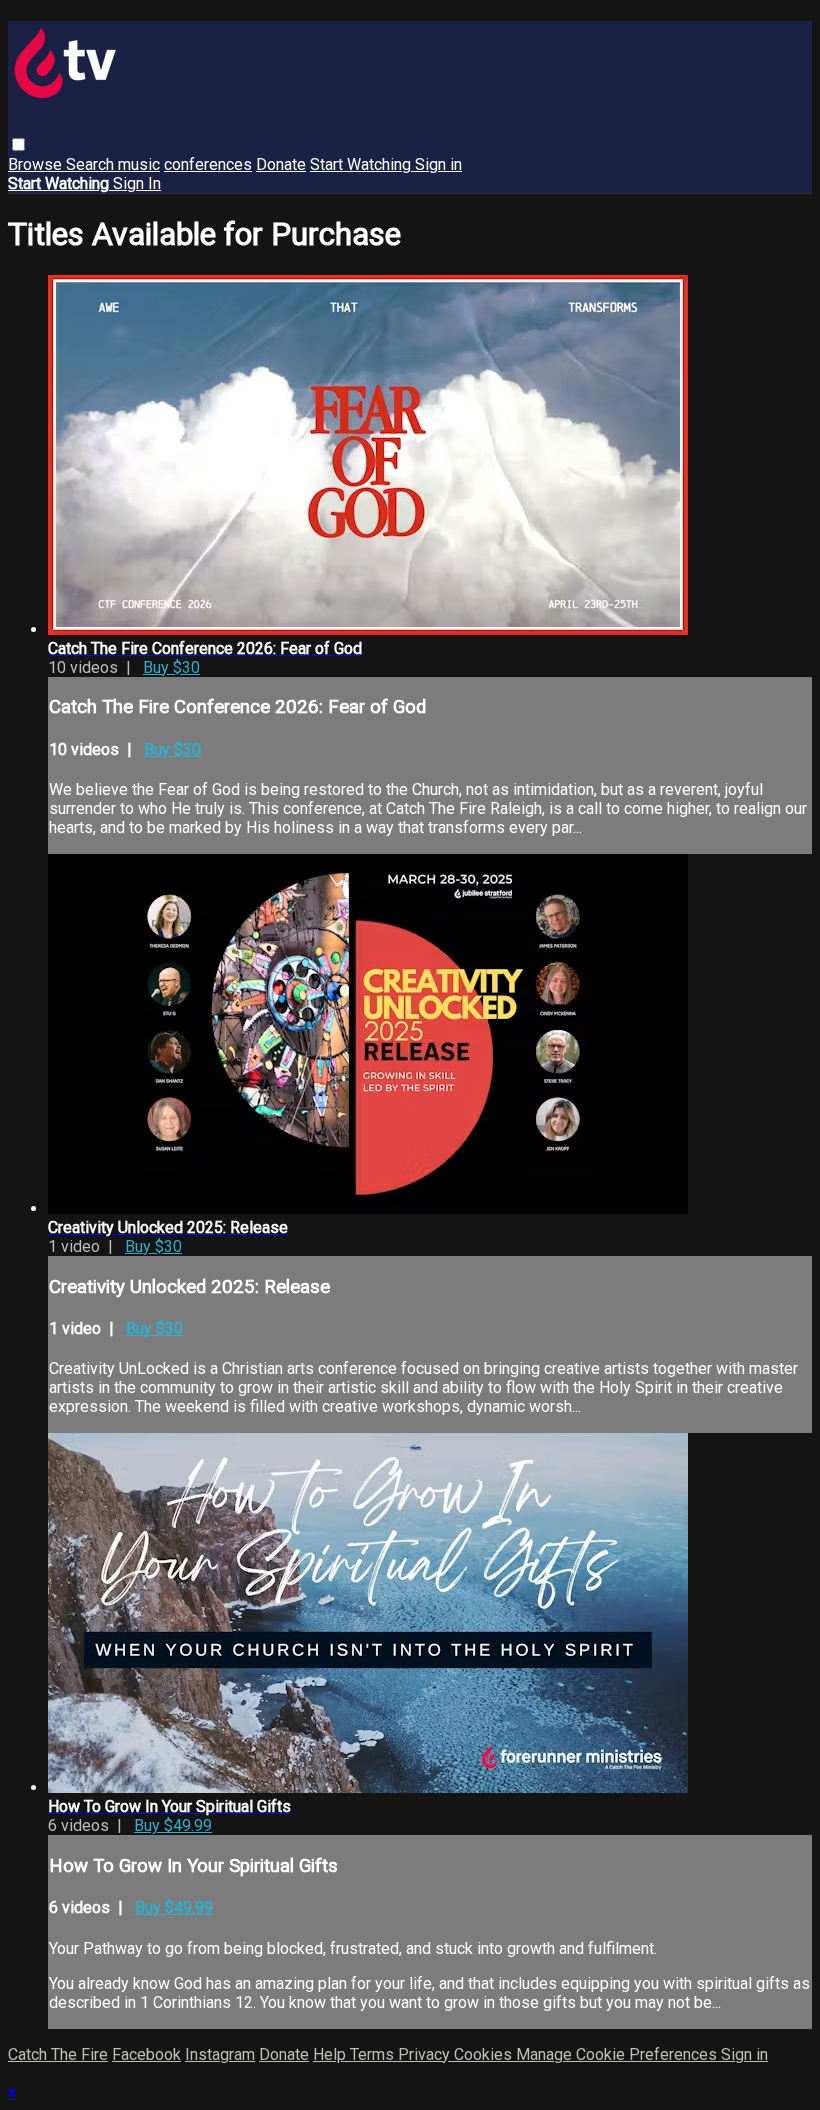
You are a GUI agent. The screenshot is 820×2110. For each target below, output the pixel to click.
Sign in (438, 164)
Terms (374, 2054)
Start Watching (362, 164)
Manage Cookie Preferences (618, 2054)
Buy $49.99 (173, 1825)
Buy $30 (171, 667)
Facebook (146, 2054)
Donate (281, 164)
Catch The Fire (58, 2054)
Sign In (137, 183)
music (139, 164)
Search (92, 164)
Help (331, 2054)
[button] (18, 144)
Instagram (220, 2054)
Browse (37, 164)
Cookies (485, 2054)
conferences (208, 164)
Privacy (426, 2054)
